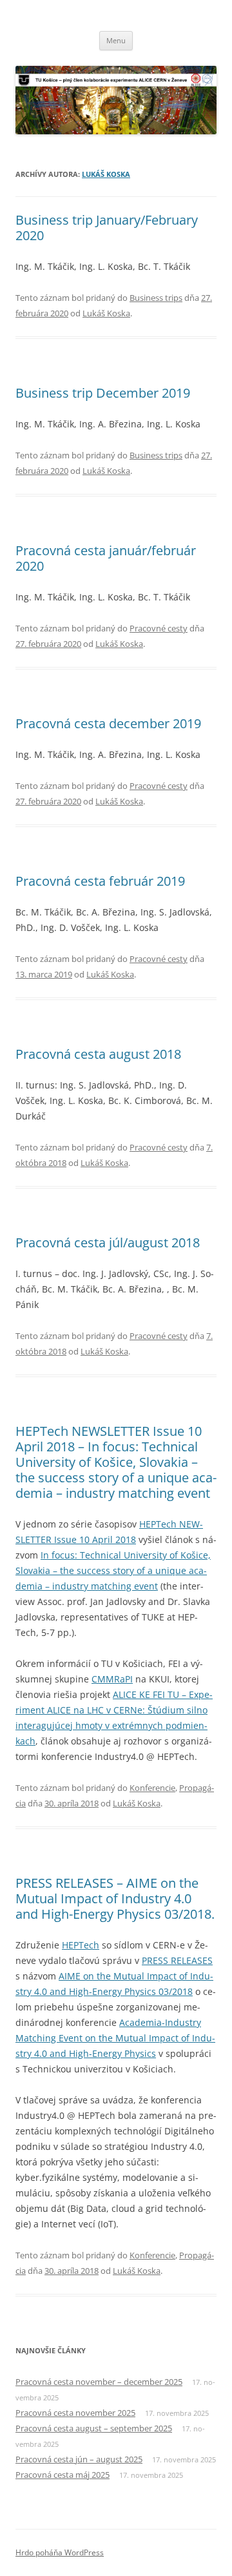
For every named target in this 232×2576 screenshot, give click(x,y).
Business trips (156, 298)
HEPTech (81, 1945)
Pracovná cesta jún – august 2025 (79, 2459)
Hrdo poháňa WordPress (60, 2552)
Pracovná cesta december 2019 (108, 723)
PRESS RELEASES (177, 1960)
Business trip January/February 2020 (107, 228)
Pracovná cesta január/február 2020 (106, 558)
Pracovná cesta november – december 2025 (99, 2382)
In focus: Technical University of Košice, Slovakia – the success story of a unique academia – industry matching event (113, 1570)
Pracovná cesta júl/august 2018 (108, 1242)
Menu (116, 40)
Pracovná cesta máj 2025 (63, 2475)
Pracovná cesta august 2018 (98, 1054)
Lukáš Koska (106, 174)
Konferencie (152, 1788)
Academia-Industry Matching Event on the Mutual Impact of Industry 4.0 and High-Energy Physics (115, 2038)
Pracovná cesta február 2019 (100, 881)
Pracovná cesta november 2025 (75, 2413)
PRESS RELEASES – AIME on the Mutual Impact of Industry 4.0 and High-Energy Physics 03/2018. (115, 1898)
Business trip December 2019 (103, 393)
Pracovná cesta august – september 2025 (94, 2428)
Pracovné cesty (159, 628)
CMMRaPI (112, 1679)
